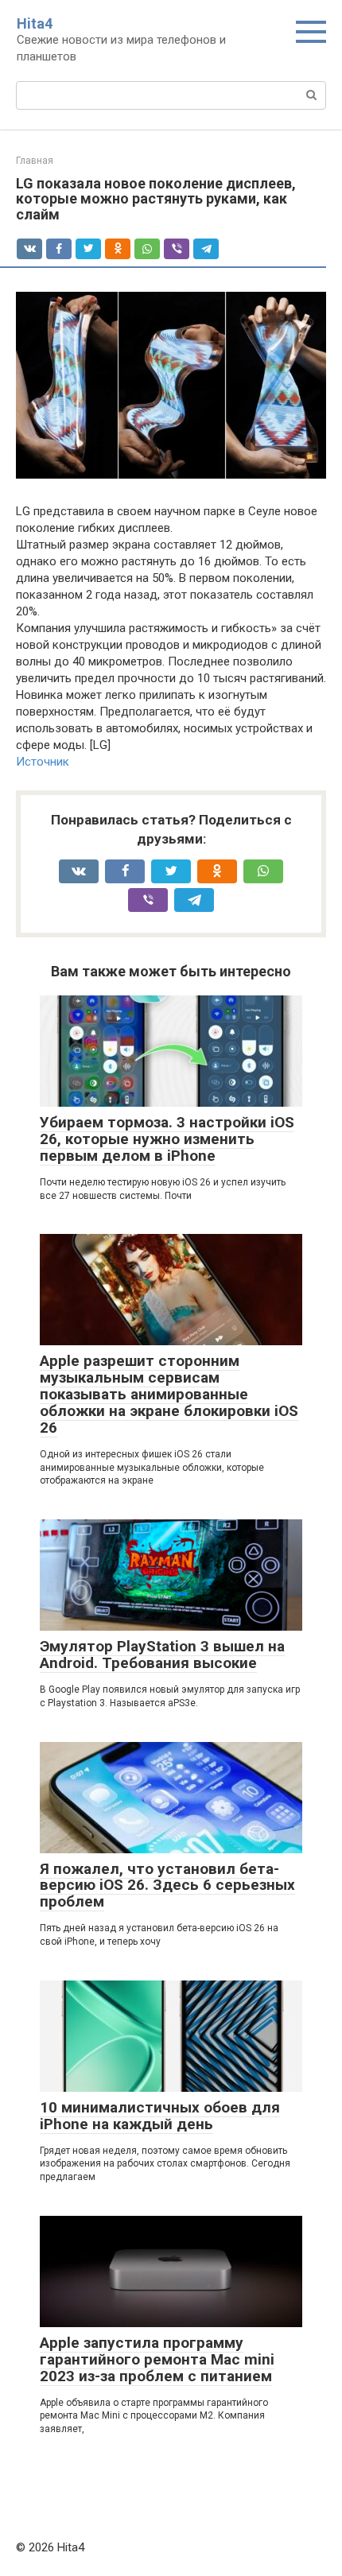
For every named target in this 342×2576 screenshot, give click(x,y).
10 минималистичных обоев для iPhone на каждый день (160, 2116)
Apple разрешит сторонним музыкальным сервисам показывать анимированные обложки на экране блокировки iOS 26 (169, 1394)
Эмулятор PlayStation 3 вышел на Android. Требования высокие (162, 1655)
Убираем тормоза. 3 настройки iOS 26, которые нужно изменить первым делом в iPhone (167, 1139)
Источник (43, 762)
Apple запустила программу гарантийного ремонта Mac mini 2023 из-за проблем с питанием (157, 2359)
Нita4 (35, 23)
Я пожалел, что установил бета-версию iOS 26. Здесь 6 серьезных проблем (167, 1885)
